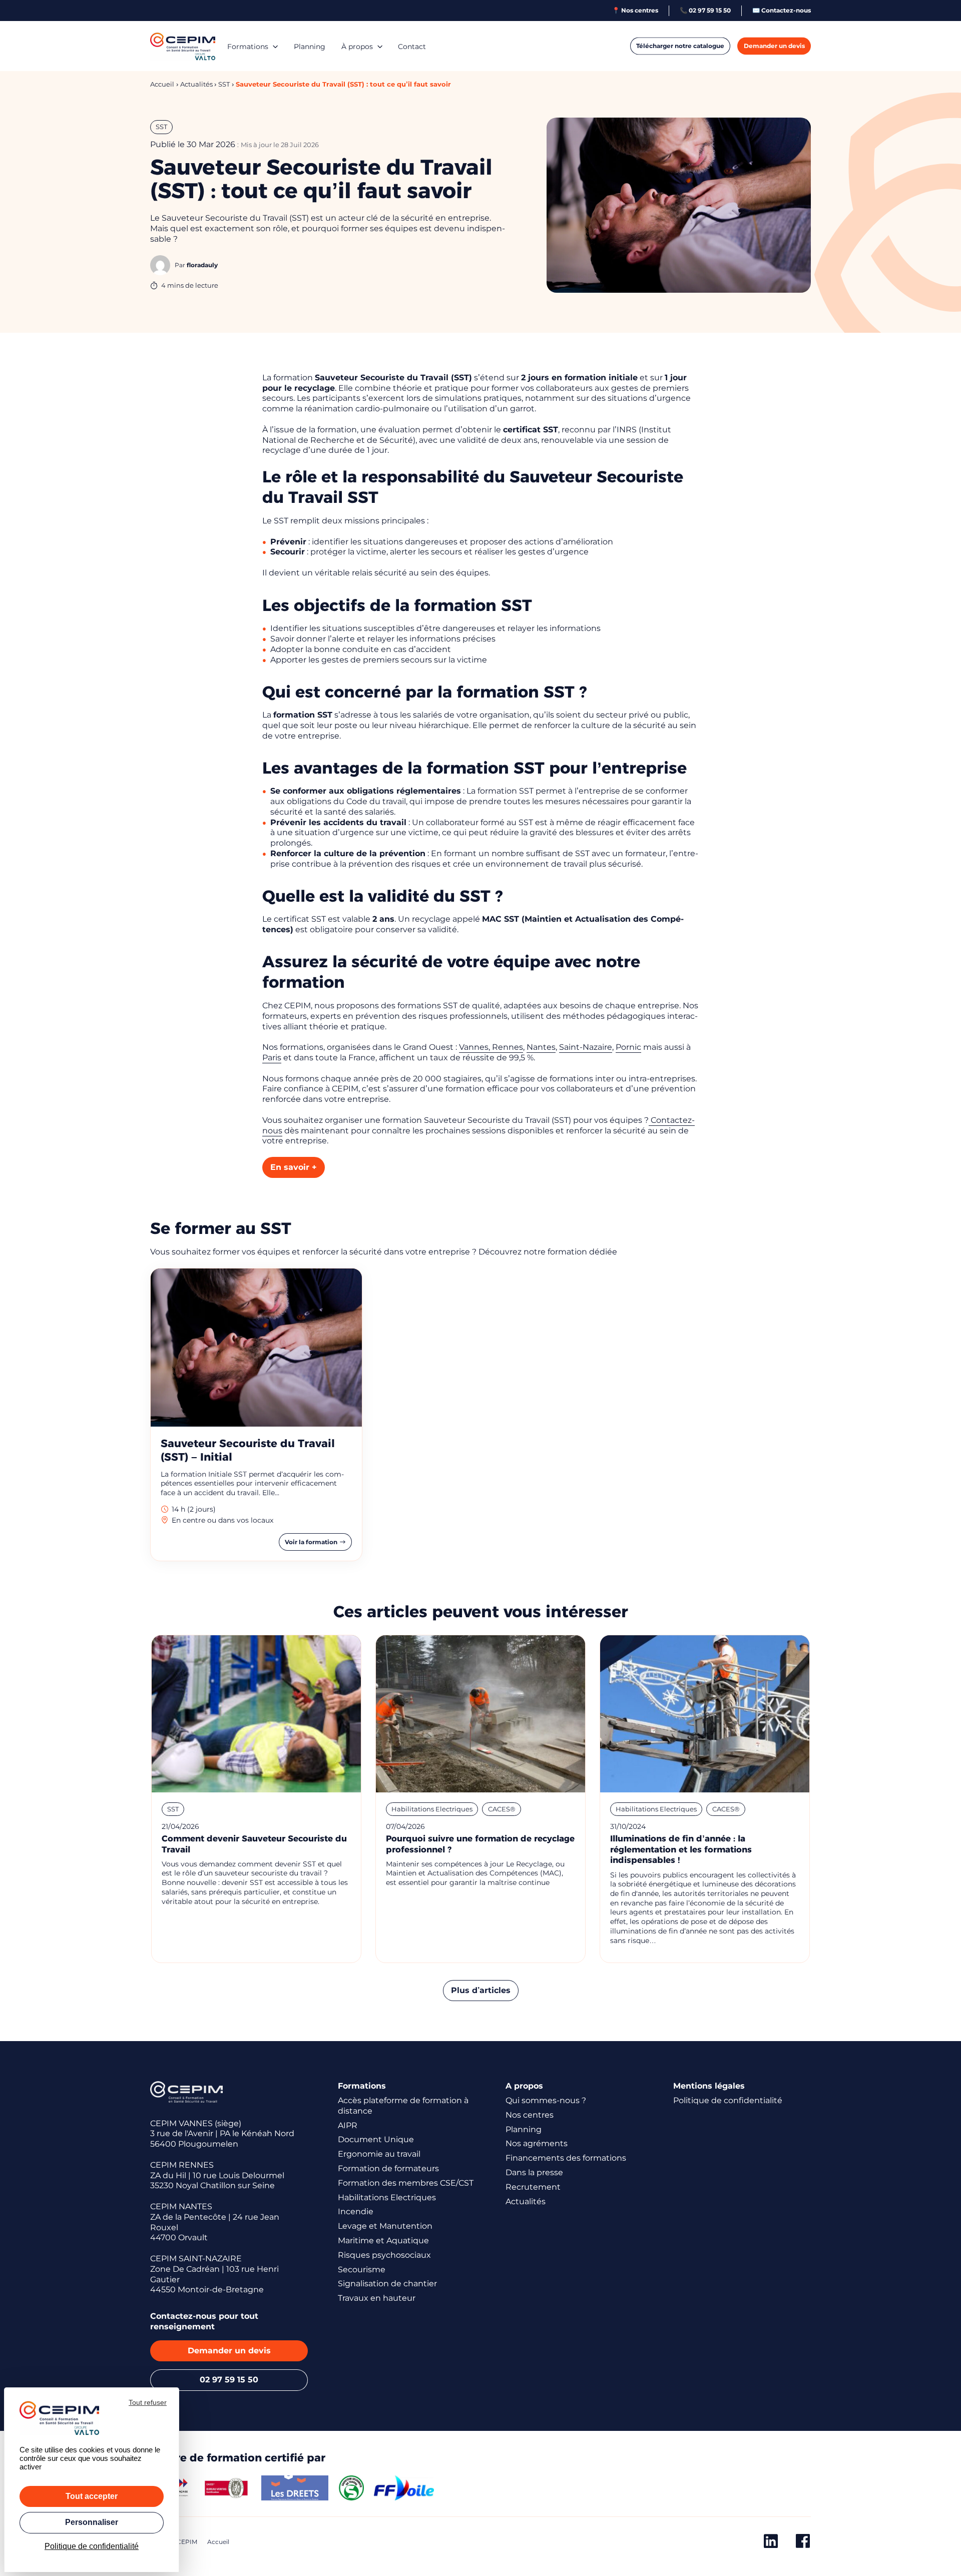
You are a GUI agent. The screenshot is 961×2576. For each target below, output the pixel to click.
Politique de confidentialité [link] (92, 2546)
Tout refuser (148, 2402)
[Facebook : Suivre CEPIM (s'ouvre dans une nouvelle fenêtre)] (803, 2543)
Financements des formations (566, 2158)
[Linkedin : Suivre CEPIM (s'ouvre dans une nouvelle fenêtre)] (771, 2543)
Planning (310, 47)
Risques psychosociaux (384, 2255)
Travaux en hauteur (377, 2298)
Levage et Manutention (385, 2226)
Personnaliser (92, 2522)
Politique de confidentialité (728, 2100)
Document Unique (376, 2139)
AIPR (348, 2125)
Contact (412, 47)
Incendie (356, 2211)
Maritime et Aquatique (383, 2240)
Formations (248, 47)
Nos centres (530, 2115)
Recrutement (533, 2187)
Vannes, (475, 1047)
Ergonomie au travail (379, 2154)
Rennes (508, 1047)
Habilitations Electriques (432, 1809)
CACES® (502, 1809)
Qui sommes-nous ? (546, 2100)
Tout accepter (92, 2496)
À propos (357, 47)
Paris (272, 1058)
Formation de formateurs (388, 2168)
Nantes (541, 1047)
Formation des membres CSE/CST (406, 2183)
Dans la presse (534, 2172)
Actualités (526, 2201)
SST (161, 127)
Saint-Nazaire (586, 1047)
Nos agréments (537, 2143)
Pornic (628, 1047)
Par (196, 265)
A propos (524, 2086)
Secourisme (362, 2270)
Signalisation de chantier (387, 2284)
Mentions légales (709, 2086)
